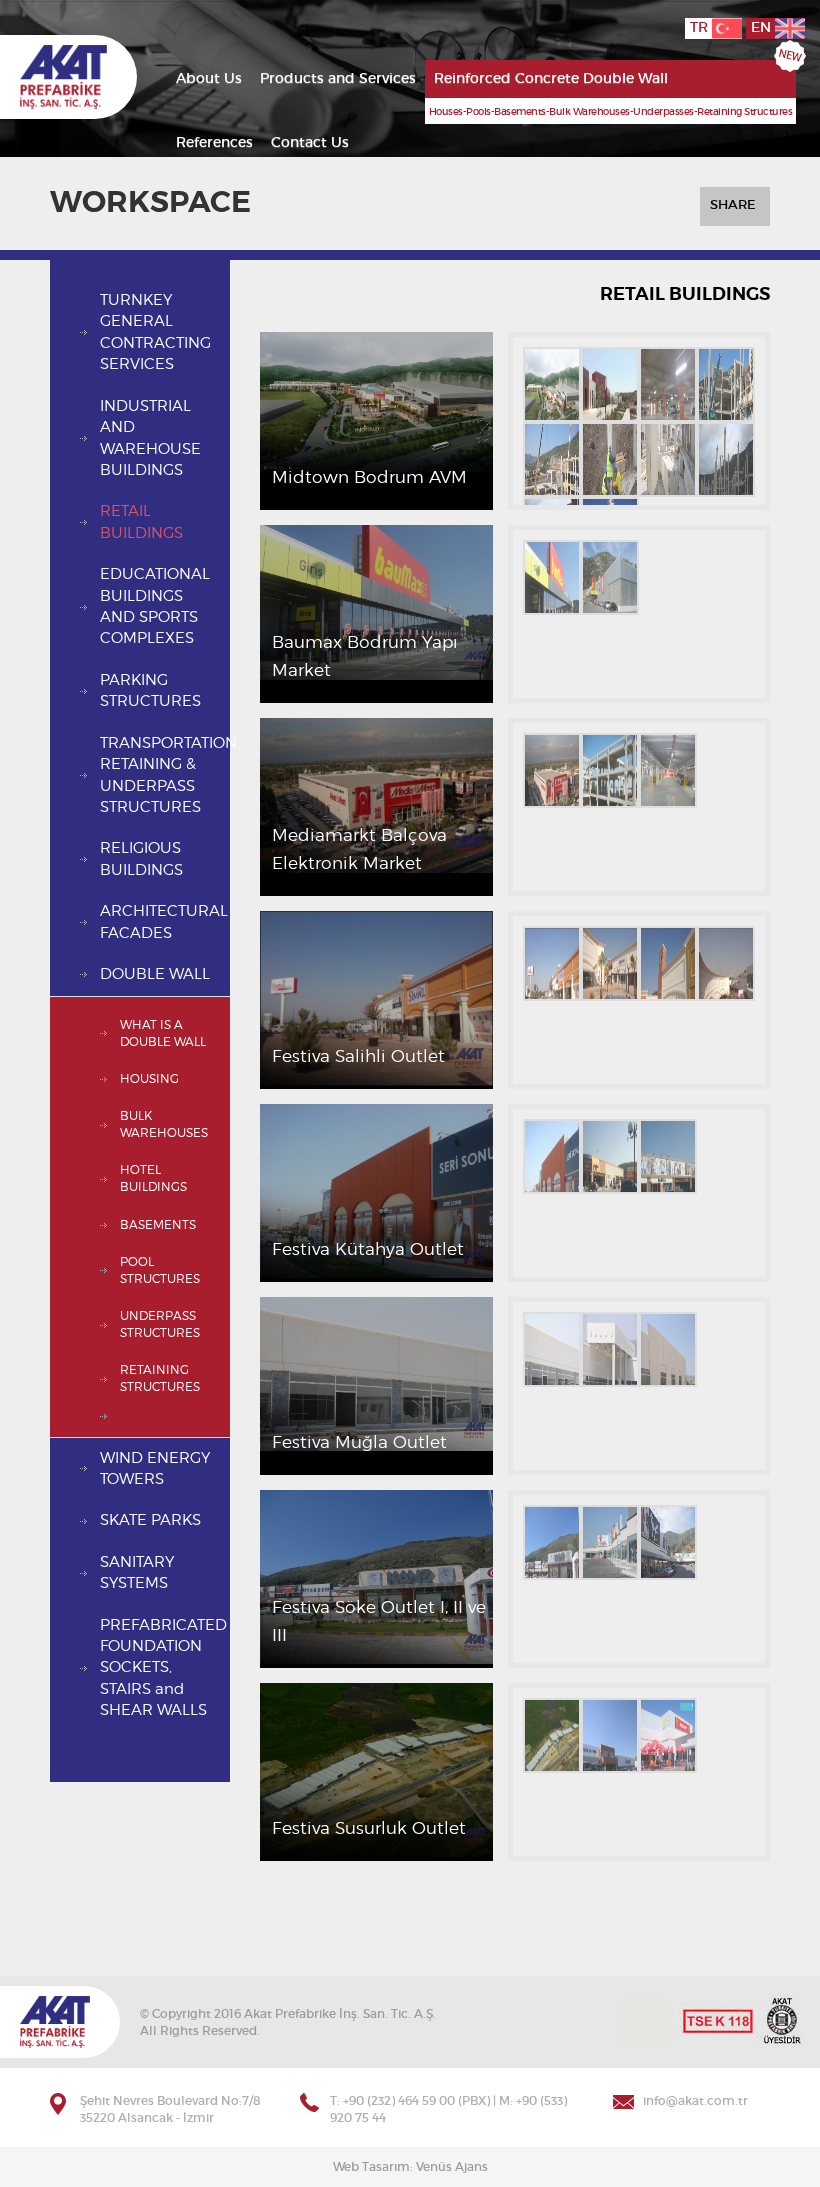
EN (763, 28)
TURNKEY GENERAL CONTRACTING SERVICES (155, 332)
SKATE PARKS (150, 1520)
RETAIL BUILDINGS (141, 522)
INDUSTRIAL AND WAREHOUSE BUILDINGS (150, 438)
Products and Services (338, 79)
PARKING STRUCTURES (150, 691)
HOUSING (149, 1079)
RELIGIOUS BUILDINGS (141, 859)
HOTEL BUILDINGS (153, 1178)
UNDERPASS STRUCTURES (160, 1324)
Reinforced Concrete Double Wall (551, 79)
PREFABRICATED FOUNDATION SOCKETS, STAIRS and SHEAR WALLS (163, 1668)
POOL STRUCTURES (160, 1270)
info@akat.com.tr (695, 2101)
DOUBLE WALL (155, 974)
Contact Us (310, 143)
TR (701, 28)
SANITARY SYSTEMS (137, 1573)
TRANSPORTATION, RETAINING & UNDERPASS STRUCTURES (165, 775)
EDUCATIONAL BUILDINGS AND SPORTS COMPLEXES (155, 606)
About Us (209, 79)
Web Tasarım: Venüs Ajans (410, 2167)
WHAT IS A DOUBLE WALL (163, 1033)
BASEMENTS (158, 1225)
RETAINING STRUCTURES (160, 1378)
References (214, 143)
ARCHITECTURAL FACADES (164, 922)
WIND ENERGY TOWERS (155, 1469)
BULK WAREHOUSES (164, 1124)
